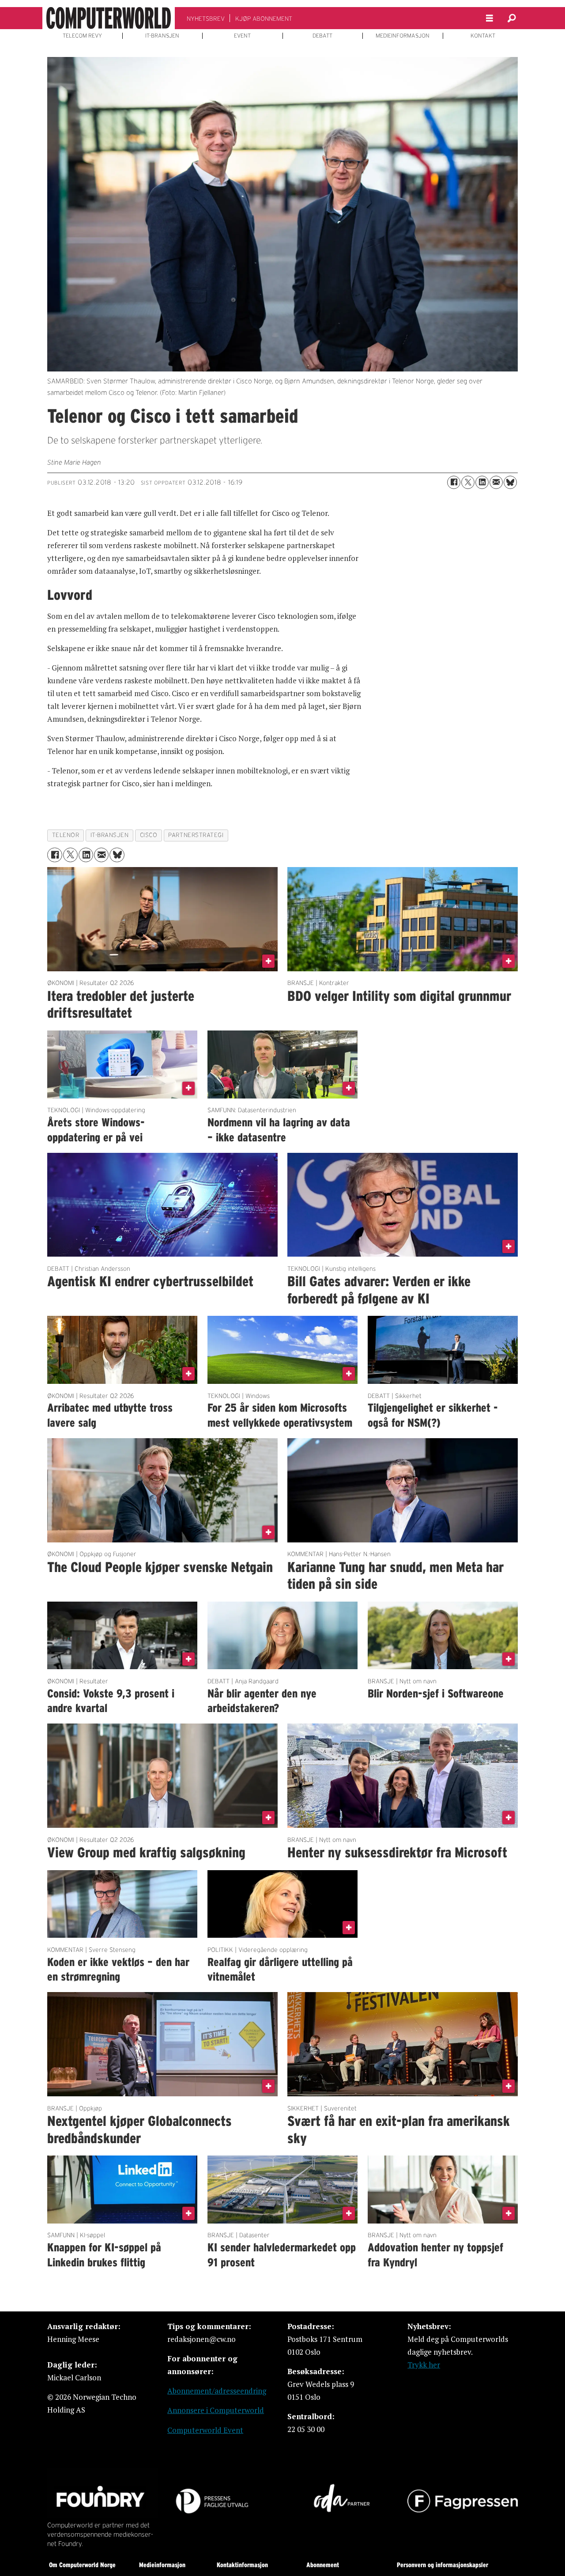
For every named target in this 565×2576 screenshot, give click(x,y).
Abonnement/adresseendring (217, 2391)
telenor (66, 835)
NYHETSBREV (206, 19)
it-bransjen (110, 835)
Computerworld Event (205, 2430)
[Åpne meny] (490, 18)
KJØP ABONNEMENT (264, 19)
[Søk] (512, 18)
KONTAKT (483, 36)
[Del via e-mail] (496, 482)
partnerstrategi (196, 835)
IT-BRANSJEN (162, 36)
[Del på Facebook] (454, 482)
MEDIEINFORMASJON (403, 36)
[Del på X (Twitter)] (468, 482)
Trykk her (424, 2365)
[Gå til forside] (109, 18)
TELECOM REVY (82, 36)
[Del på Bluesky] (510, 482)
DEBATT (322, 36)
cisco (149, 835)
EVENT (242, 36)
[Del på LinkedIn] (482, 482)
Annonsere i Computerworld (216, 2410)
